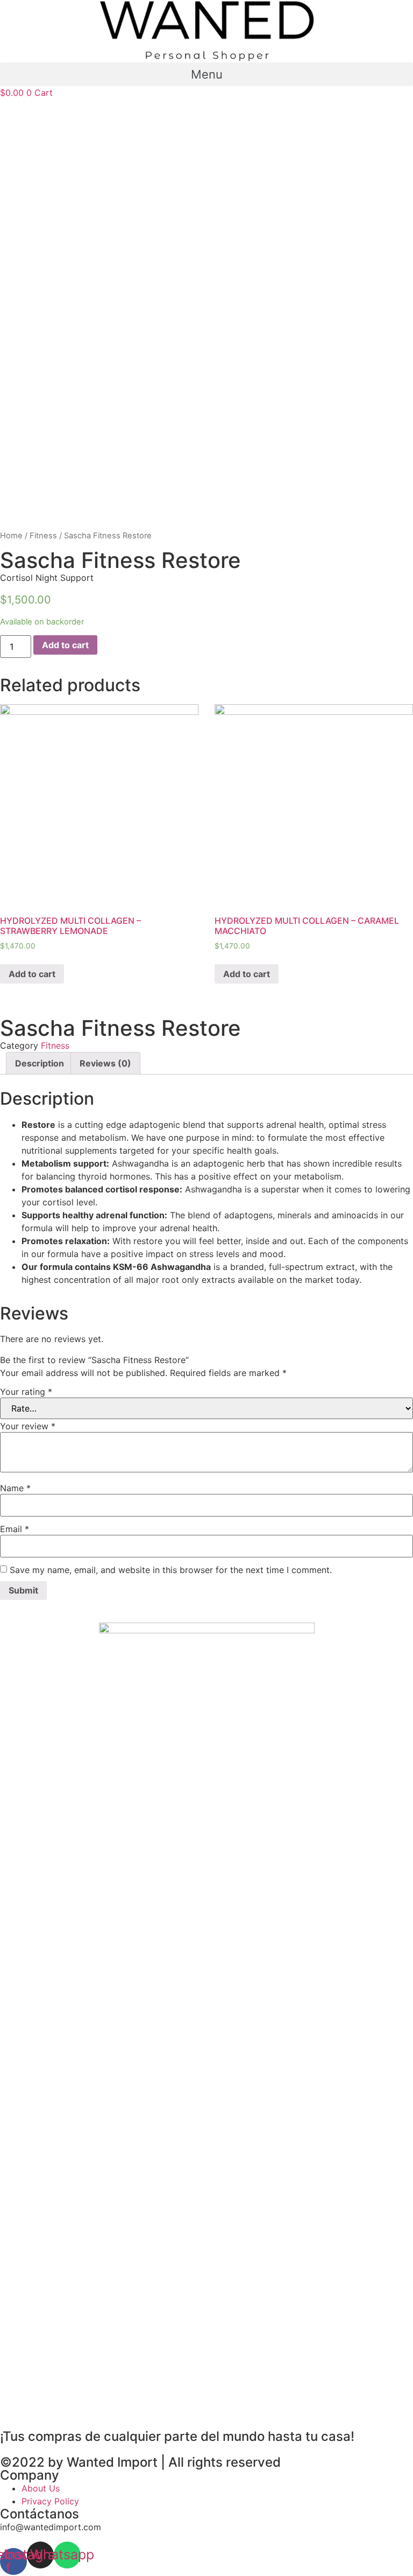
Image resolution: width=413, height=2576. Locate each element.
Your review (28, 1426)
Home (11, 536)
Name (15, 1488)
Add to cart (65, 645)
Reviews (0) (105, 1063)
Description (40, 1063)
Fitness (43, 536)
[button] (206, 74)
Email (15, 1529)
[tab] (40, 1063)
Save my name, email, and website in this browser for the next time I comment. (171, 1570)
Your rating (26, 1392)
